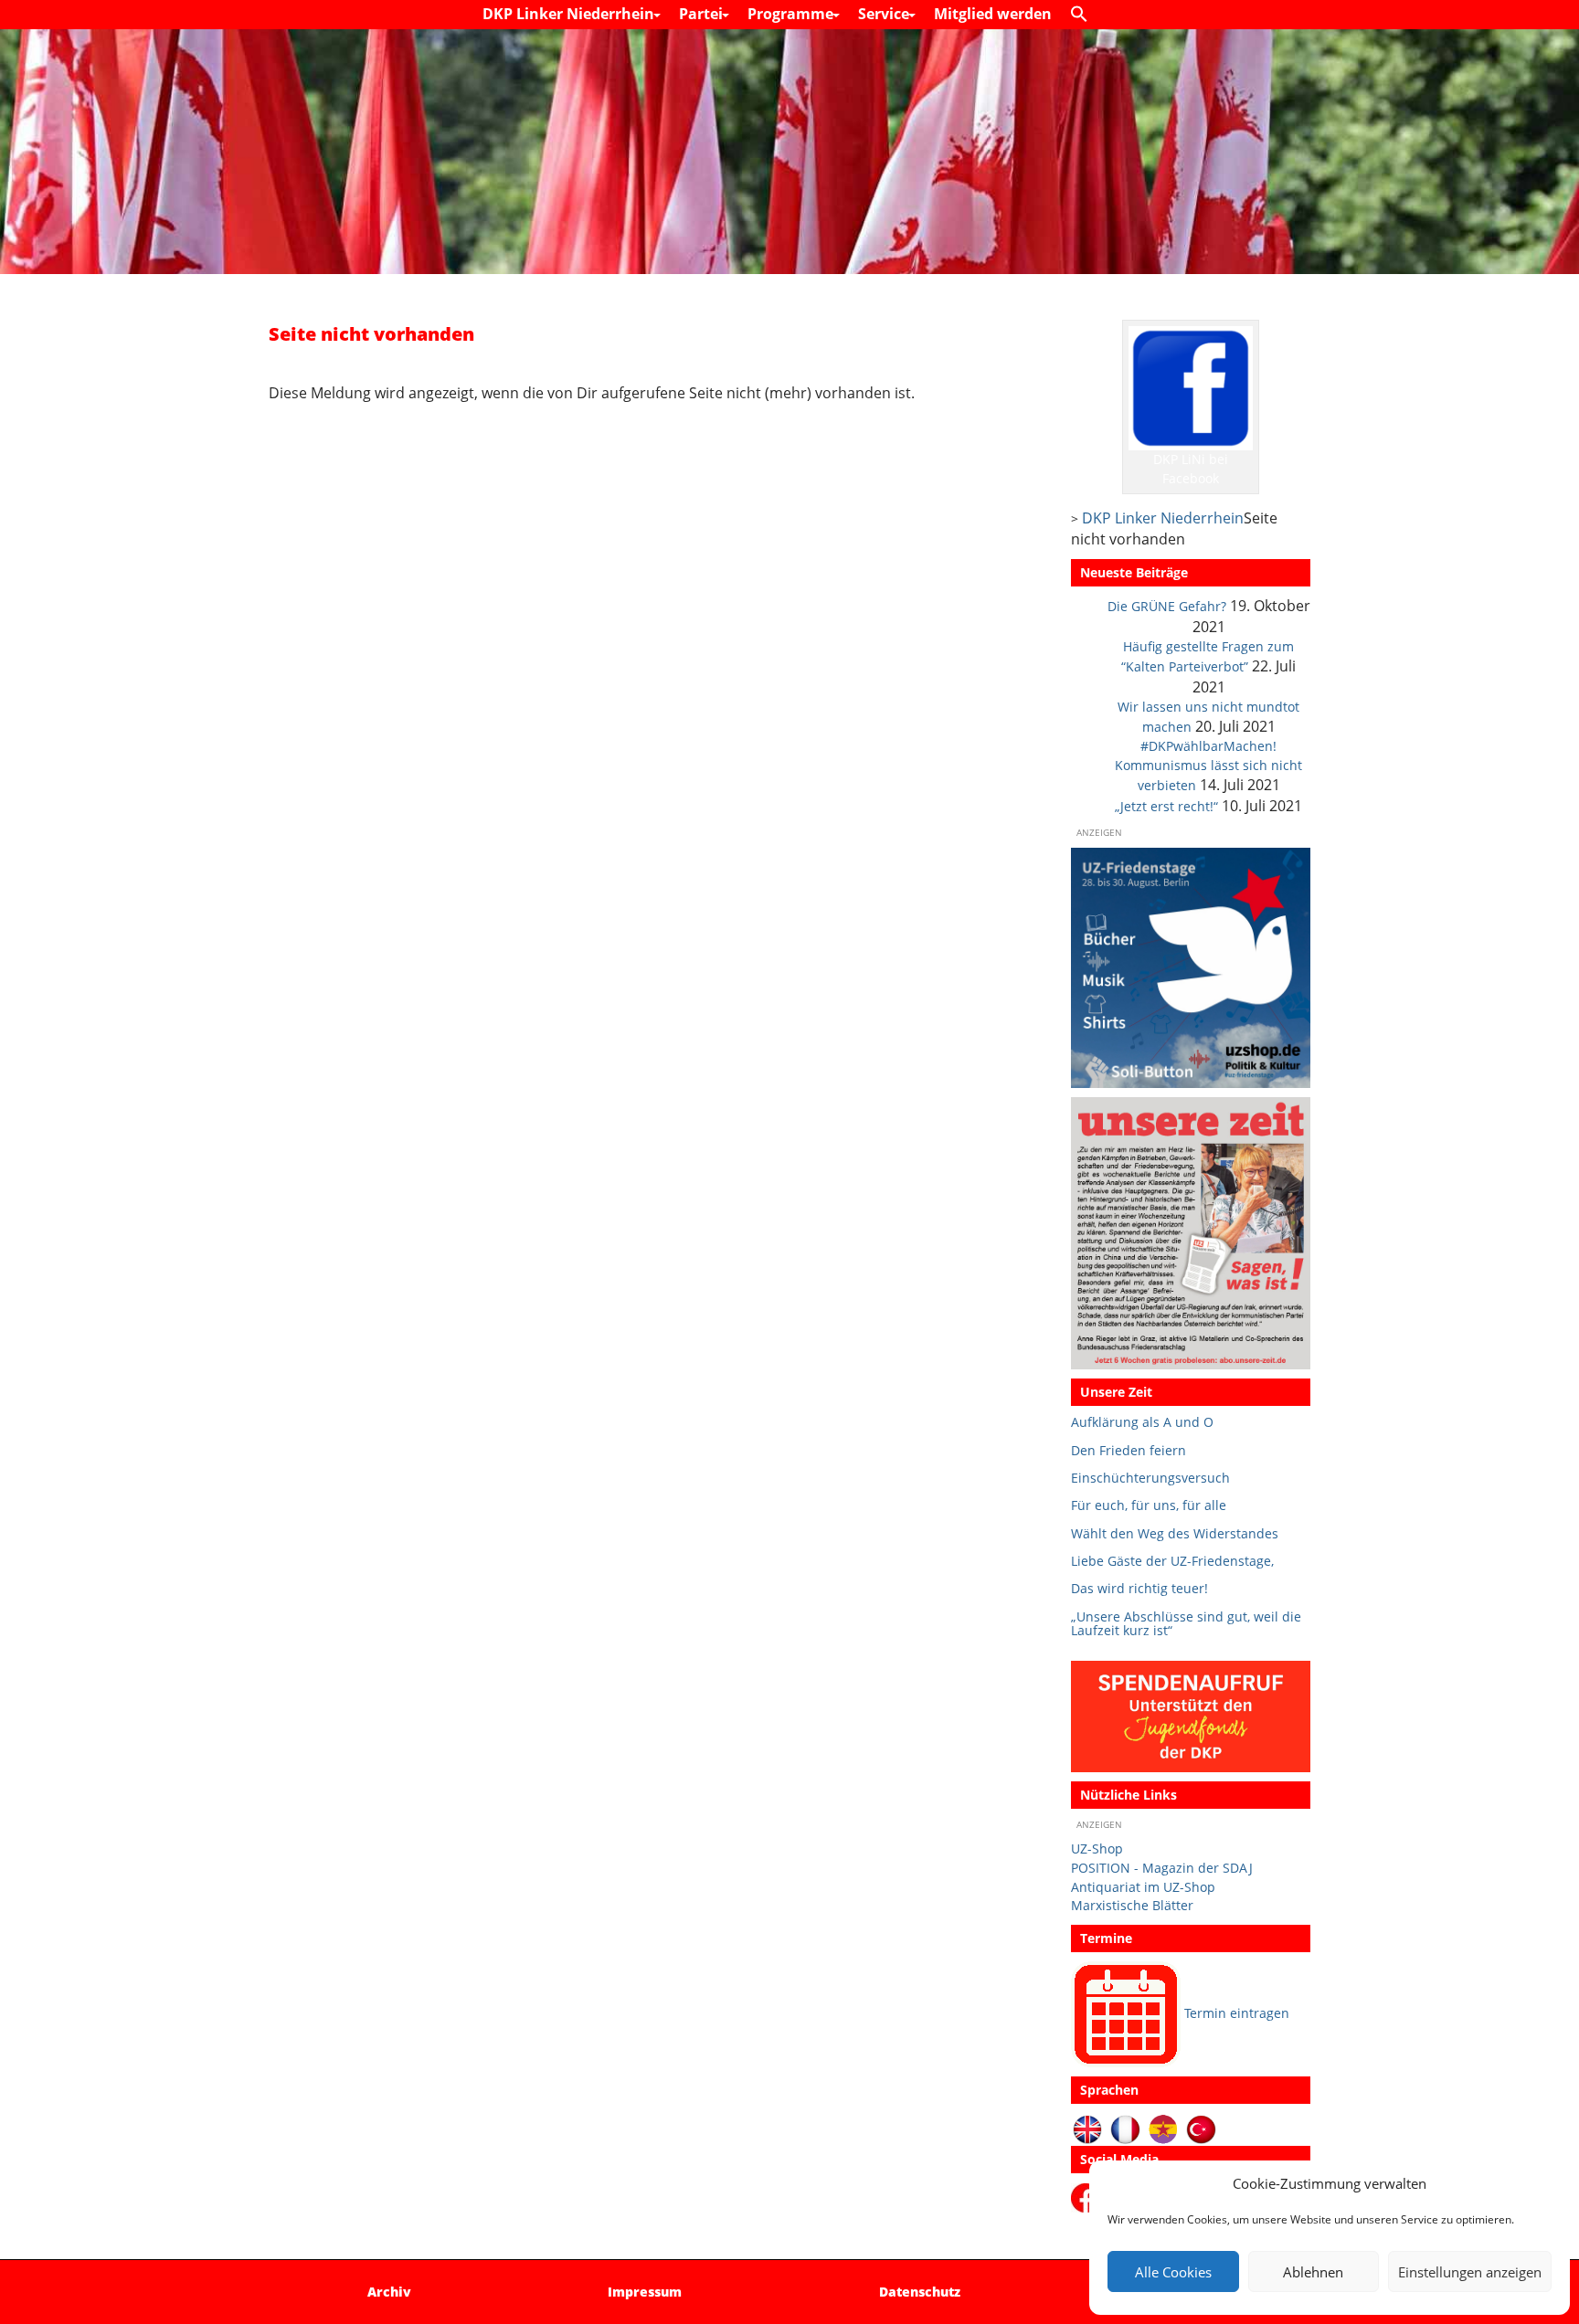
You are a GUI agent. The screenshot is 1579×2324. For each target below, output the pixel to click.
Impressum (645, 2292)
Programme (792, 14)
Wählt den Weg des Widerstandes (1175, 1533)
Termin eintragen (1237, 2013)
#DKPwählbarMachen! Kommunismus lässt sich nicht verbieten (1208, 766)
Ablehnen (1313, 2272)
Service (885, 14)
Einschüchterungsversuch (1150, 1478)
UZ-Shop (1097, 1849)
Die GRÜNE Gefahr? (1167, 606)
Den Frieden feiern (1129, 1450)
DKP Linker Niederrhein (570, 14)
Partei (703, 14)
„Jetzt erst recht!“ (1166, 806)
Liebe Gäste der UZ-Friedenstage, (1172, 1561)
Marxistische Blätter (1132, 1905)
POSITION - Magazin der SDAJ (1162, 1868)
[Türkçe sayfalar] (1201, 2128)
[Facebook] (1089, 2197)
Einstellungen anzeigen (1470, 2272)
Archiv (389, 2292)
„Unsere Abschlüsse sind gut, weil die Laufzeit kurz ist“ (1186, 1624)
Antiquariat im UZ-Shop (1143, 1887)
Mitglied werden (993, 14)
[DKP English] (1088, 2128)
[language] (1125, 2128)
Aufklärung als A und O (1142, 1422)
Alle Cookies (1173, 2272)
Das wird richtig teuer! (1139, 1588)
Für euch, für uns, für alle (1149, 1505)
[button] (1084, 15)
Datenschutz (920, 2292)
